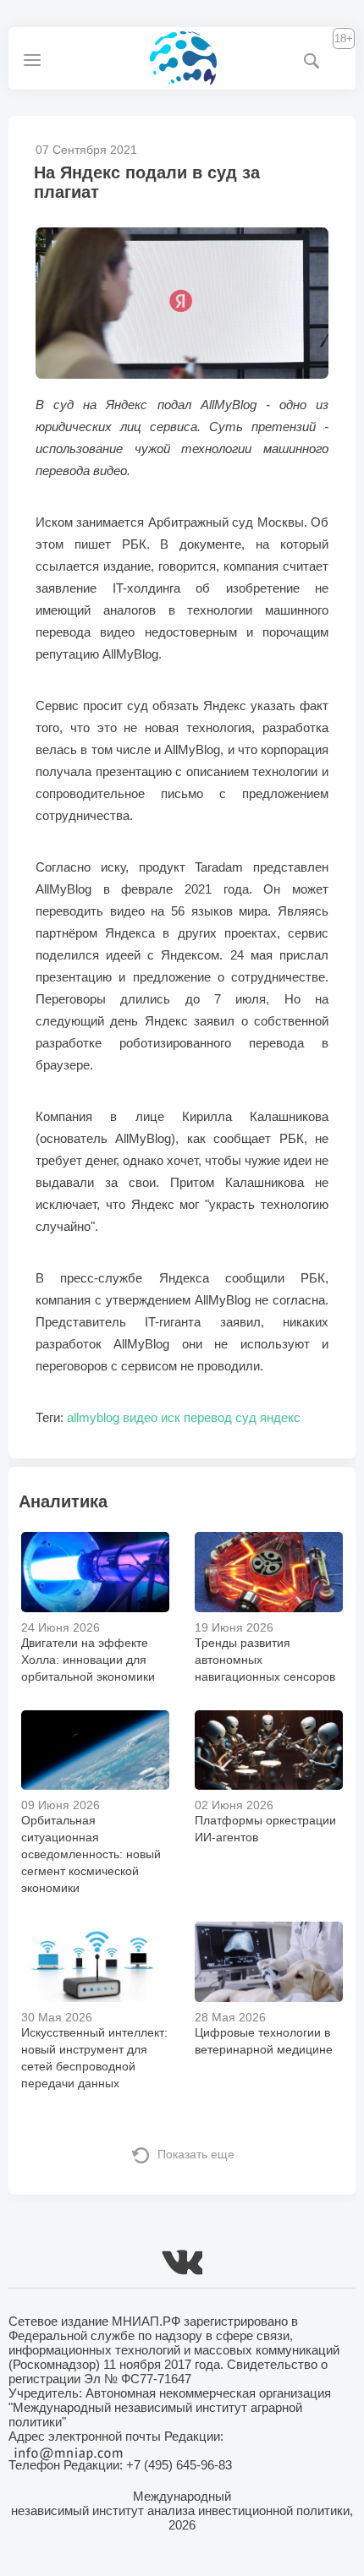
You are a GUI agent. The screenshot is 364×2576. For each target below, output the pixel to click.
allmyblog (93, 1417)
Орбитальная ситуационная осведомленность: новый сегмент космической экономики (91, 1854)
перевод (208, 1417)
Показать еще (196, 2154)
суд (246, 1417)
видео (140, 1417)
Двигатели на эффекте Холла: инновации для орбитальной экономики (88, 1660)
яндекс (280, 1417)
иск (171, 1417)
